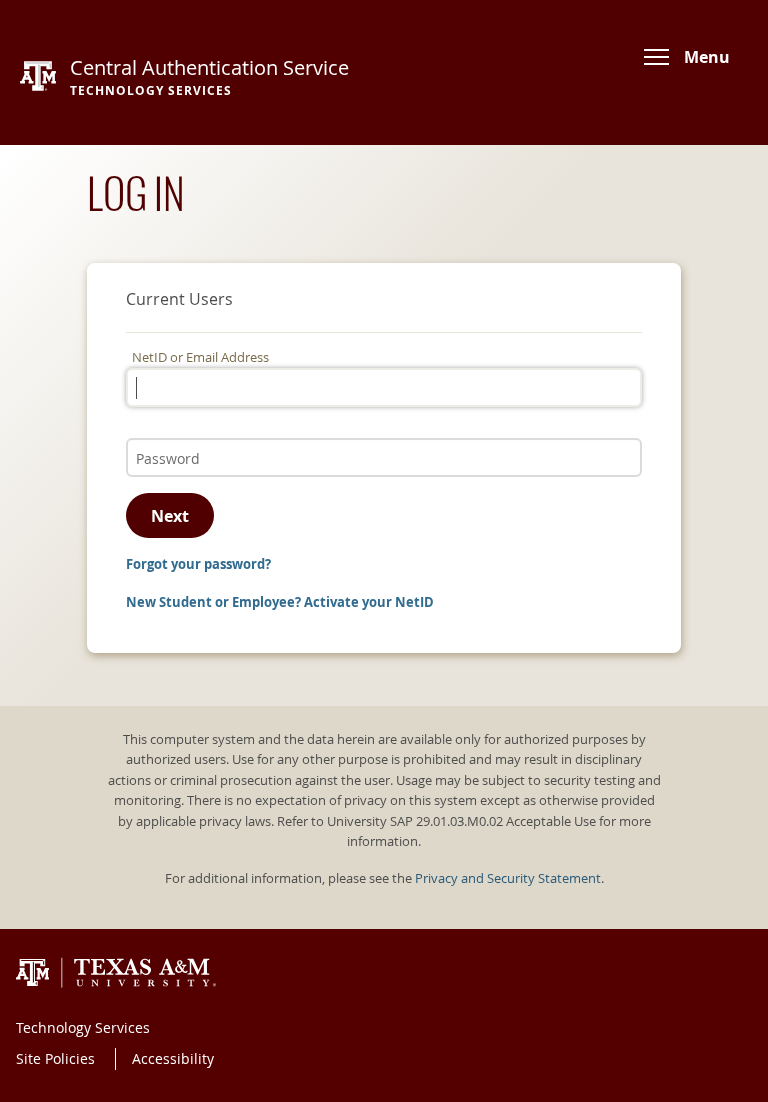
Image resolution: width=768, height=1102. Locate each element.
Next (170, 516)
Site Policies (55, 1058)
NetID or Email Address (200, 357)
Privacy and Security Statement (508, 878)
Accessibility (173, 1058)
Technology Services (83, 1027)
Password (161, 437)
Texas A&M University (116, 973)
